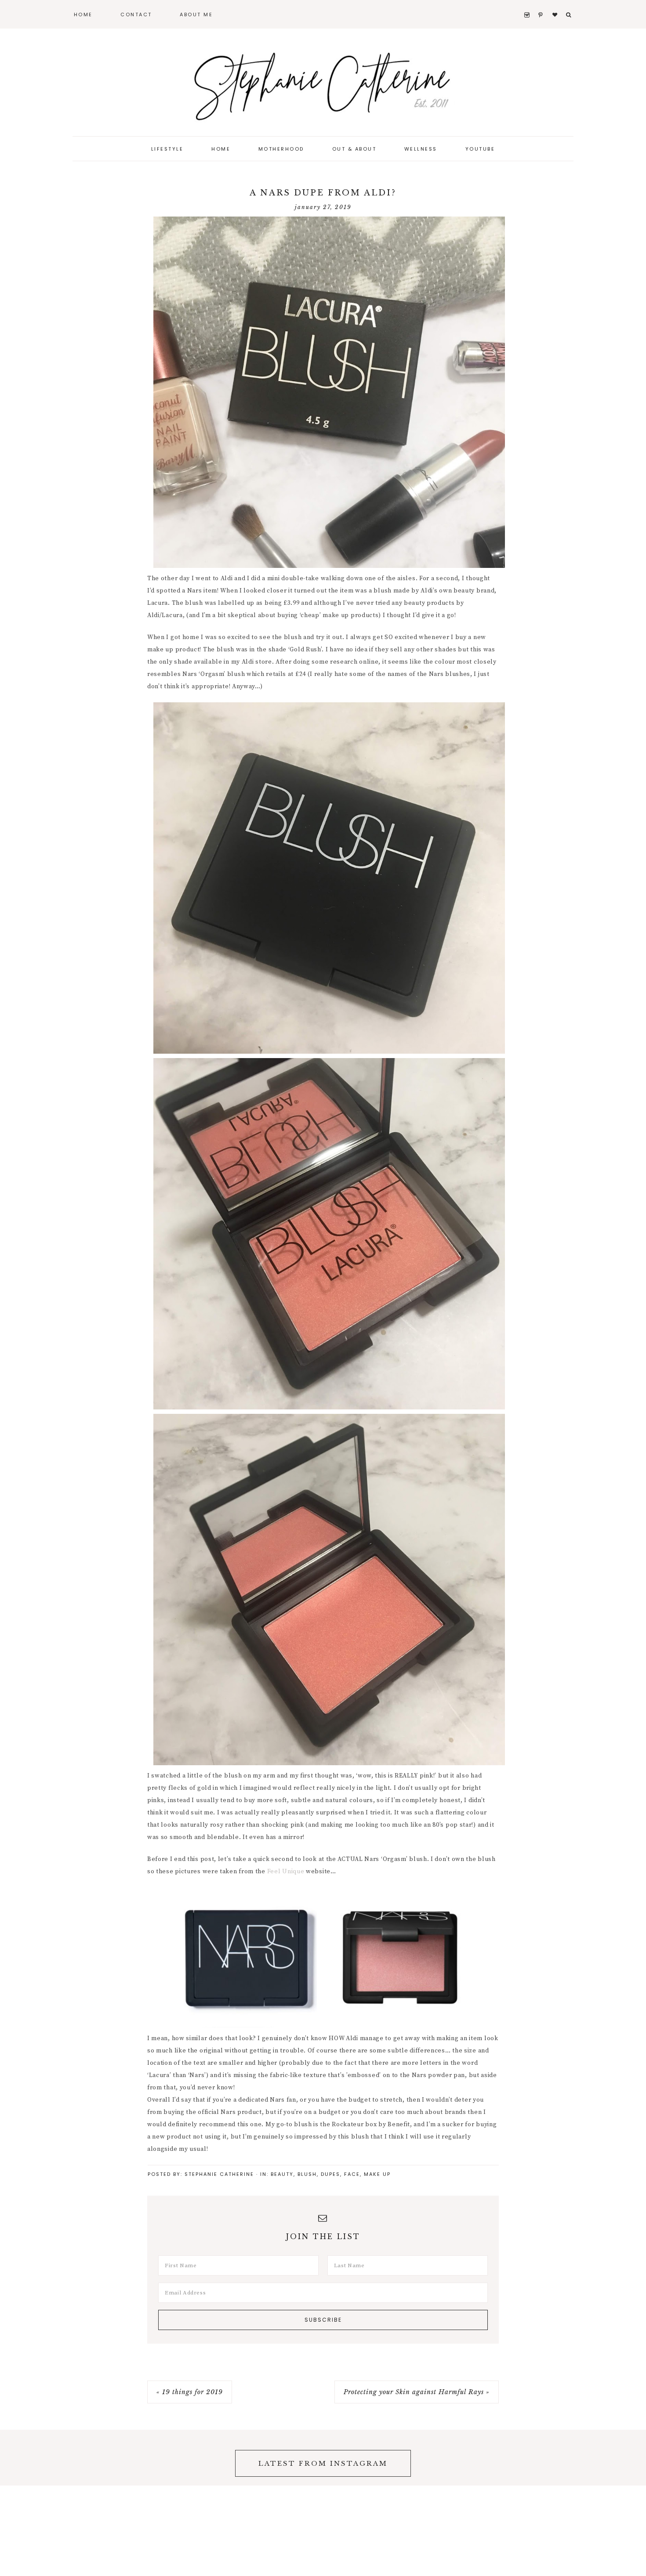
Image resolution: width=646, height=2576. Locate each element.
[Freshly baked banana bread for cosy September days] (606, 2458)
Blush (307, 2174)
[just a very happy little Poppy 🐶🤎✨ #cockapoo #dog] (40, 2458)
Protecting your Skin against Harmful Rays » (417, 2392)
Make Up (377, 2174)
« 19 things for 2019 (190, 2392)
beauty (282, 2174)
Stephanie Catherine (323, 83)
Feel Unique (286, 1871)
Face (352, 2174)
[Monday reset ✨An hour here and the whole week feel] (525, 2458)
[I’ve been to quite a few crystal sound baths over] (121, 2458)
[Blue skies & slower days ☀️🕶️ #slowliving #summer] (444, 2458)
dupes (330, 2174)
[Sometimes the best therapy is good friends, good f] (202, 2458)
